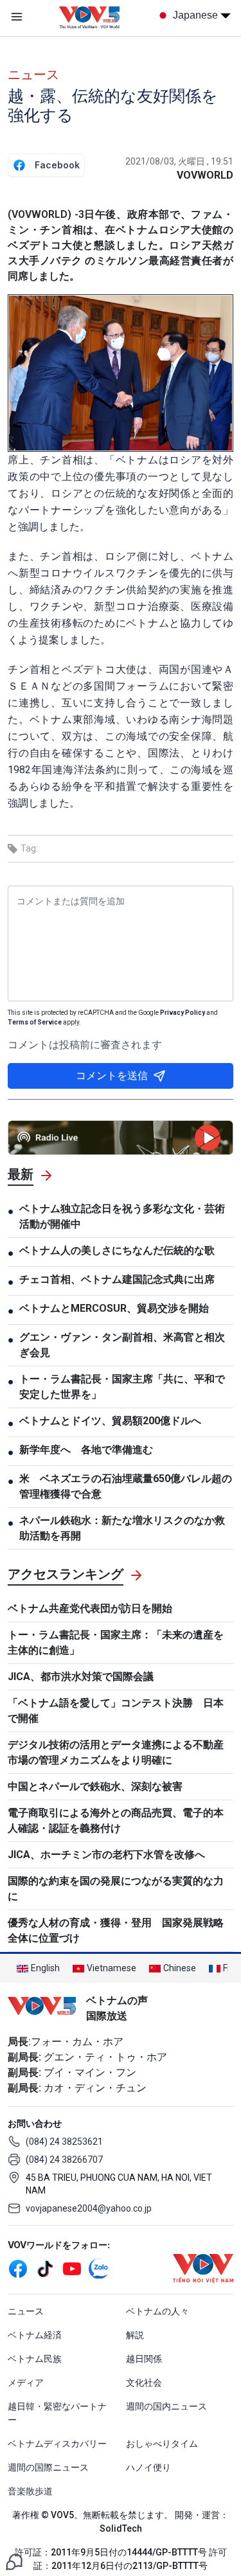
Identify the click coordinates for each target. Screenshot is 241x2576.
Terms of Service (35, 1022)
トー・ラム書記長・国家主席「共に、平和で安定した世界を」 (122, 1387)
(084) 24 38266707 (64, 2160)
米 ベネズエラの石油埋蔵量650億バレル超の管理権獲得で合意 (126, 1486)
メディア (26, 2383)
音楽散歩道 (30, 2491)
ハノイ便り (148, 2467)
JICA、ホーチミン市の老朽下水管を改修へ (106, 1855)
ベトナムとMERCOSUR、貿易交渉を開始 (114, 1308)
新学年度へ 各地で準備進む (86, 1450)
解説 (135, 2335)
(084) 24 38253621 (64, 2142)
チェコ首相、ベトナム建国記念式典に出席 (117, 1279)
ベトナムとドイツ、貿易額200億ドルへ (110, 1421)
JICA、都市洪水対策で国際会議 (81, 1677)
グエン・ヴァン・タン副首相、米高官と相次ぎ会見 (122, 1345)
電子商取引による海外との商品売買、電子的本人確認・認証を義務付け (116, 1820)
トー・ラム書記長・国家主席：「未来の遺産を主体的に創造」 (116, 1642)
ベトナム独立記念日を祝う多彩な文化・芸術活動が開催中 (122, 1216)
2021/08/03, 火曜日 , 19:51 (179, 161)
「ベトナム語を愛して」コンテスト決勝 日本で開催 (116, 1711)
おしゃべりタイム (162, 2444)
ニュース (33, 75)
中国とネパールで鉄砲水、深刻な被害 (95, 1786)
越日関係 (144, 2359)
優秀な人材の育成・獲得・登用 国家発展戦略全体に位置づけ (116, 1930)
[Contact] (14, 2561)
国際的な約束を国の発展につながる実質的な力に (116, 1889)
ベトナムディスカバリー (57, 2444)
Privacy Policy (183, 1013)
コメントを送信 (112, 1076)
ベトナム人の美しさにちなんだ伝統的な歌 (117, 1250)
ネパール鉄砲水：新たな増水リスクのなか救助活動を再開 (122, 1528)
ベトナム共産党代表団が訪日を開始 (90, 1608)
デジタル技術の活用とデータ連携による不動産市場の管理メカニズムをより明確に (116, 1752)
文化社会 (144, 2383)
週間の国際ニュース (48, 2467)
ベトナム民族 (35, 2359)
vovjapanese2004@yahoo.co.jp (89, 2208)
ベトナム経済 (35, 2335)
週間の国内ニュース (166, 2406)
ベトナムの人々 (157, 2311)
